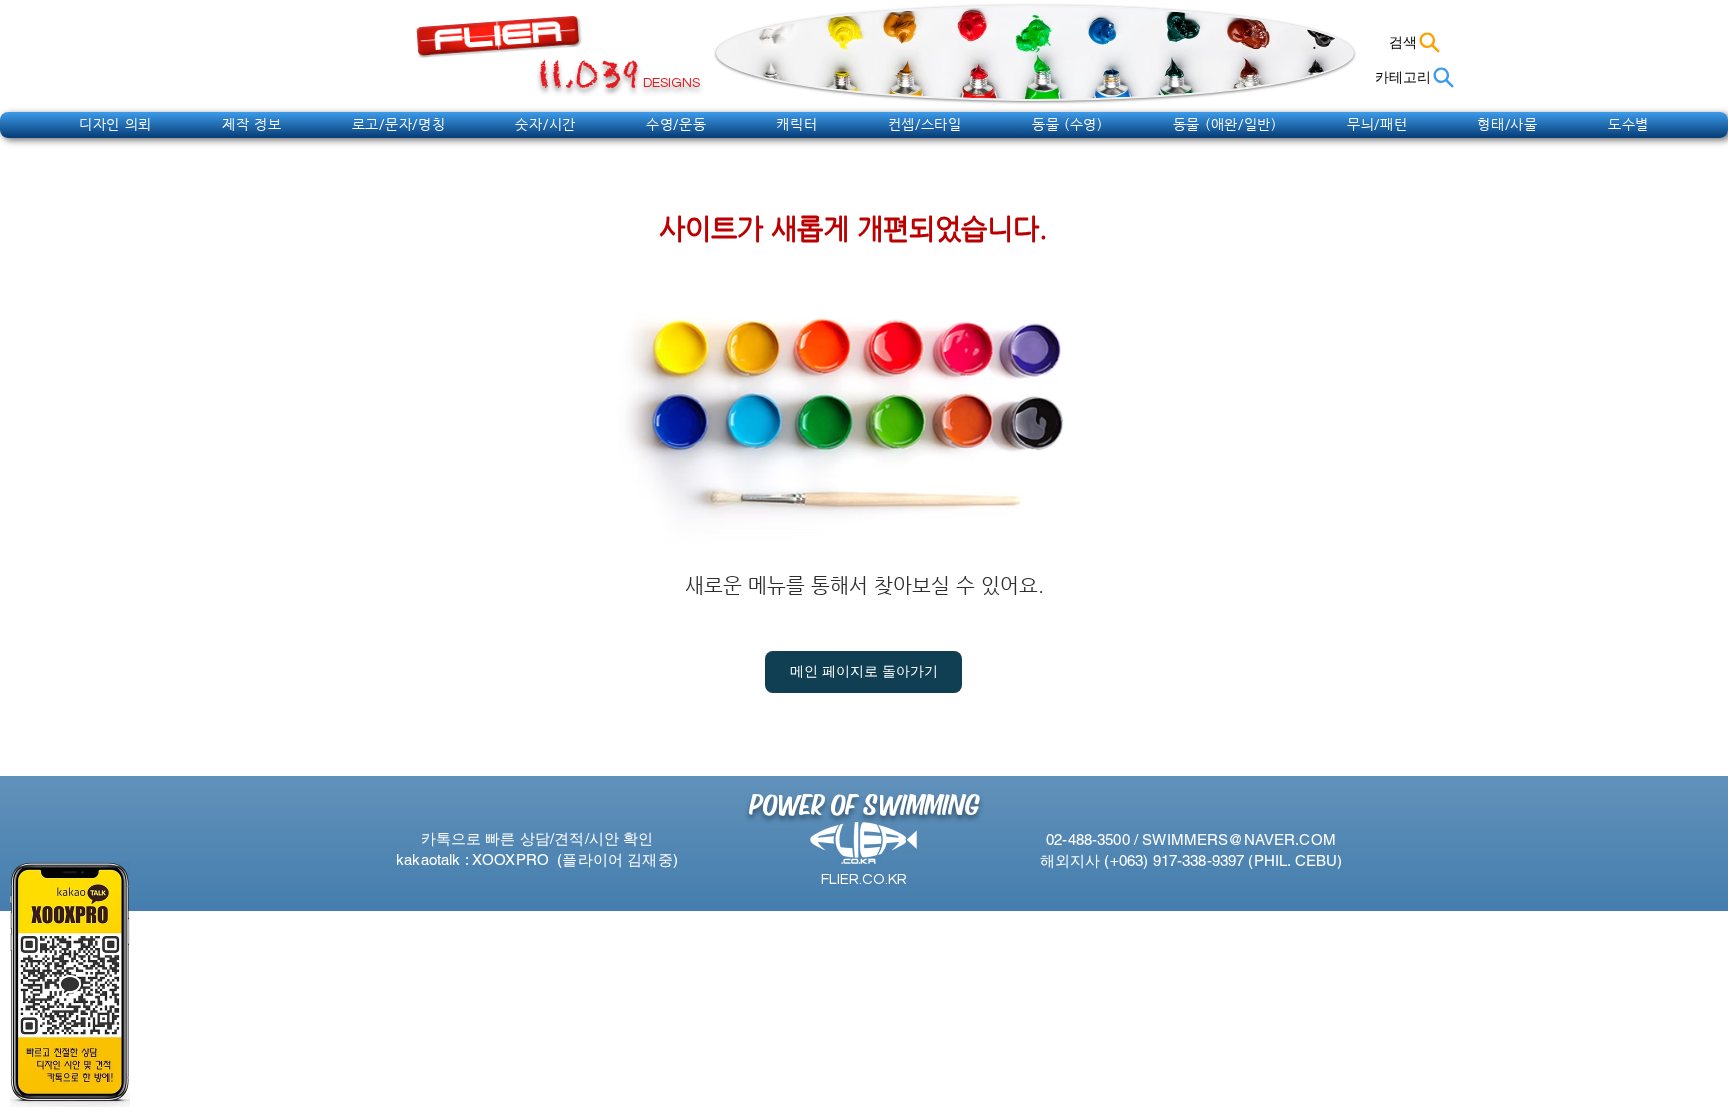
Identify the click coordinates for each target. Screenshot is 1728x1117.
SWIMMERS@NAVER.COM (1239, 839)
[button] (115, 124)
